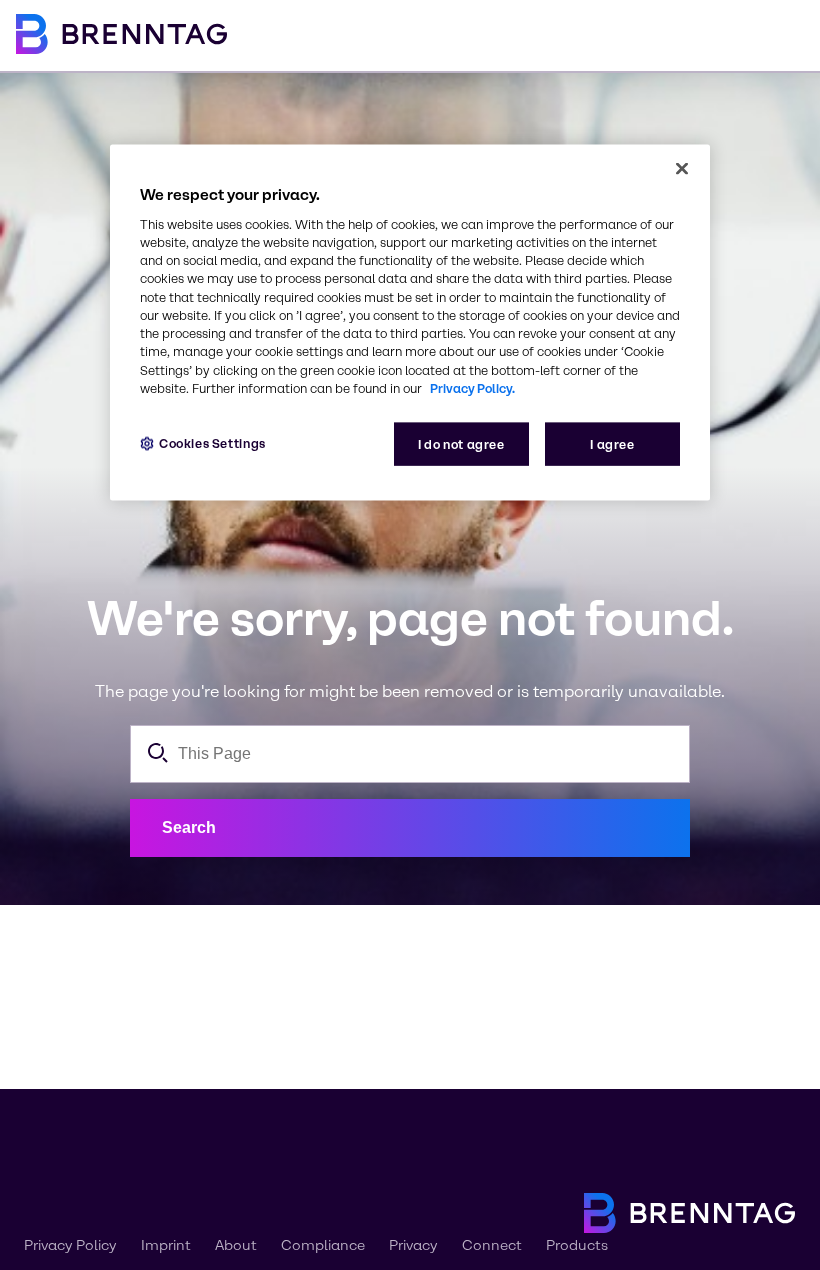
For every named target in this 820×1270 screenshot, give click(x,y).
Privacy (413, 1245)
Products (577, 1245)
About (236, 1245)
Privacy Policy (70, 1245)
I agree (612, 444)
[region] (410, 322)
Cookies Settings (212, 443)
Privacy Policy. (472, 388)
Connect (492, 1245)
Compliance (323, 1245)
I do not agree (461, 444)
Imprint (166, 1245)
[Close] (682, 168)
